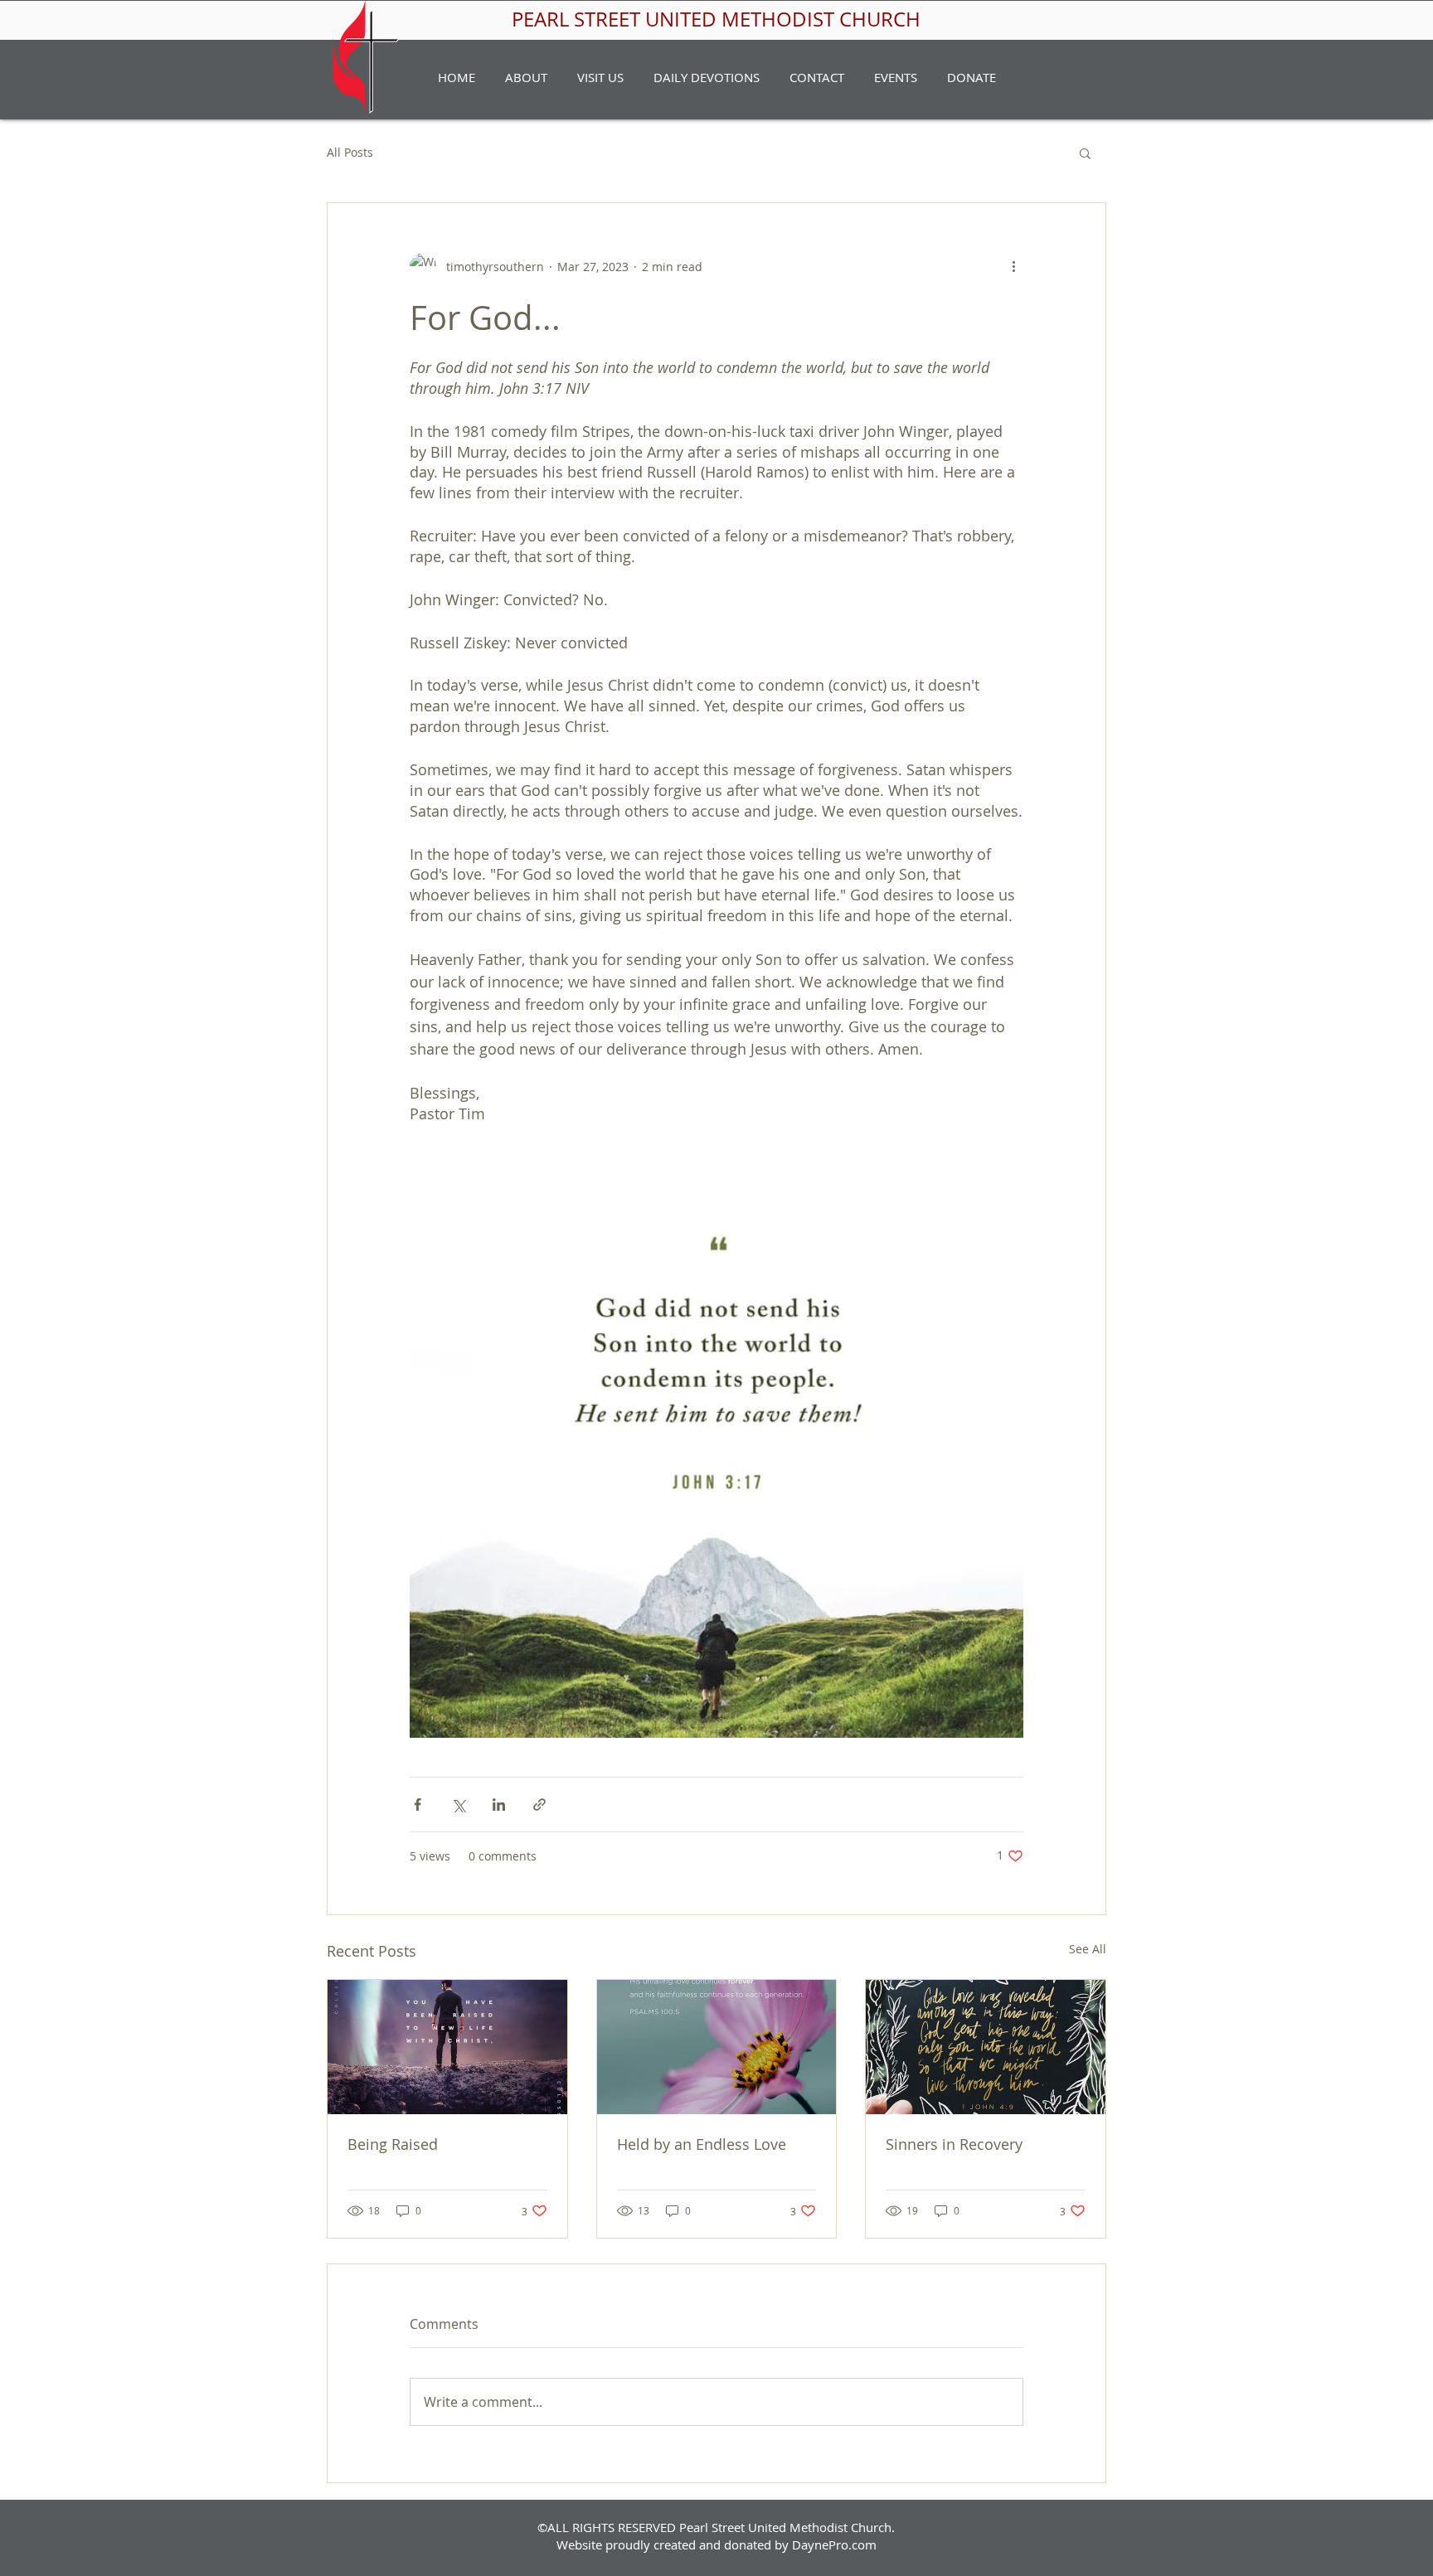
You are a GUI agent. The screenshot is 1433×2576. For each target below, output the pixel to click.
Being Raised (393, 2144)
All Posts (350, 152)
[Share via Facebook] (418, 1805)
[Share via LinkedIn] (499, 1805)
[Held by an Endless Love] (717, 2047)
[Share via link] (539, 1805)
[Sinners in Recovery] (986, 2047)
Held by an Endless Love (702, 2144)
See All (1088, 1949)
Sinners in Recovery (954, 2144)
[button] (526, 77)
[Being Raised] (447, 2047)
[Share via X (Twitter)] (458, 1805)
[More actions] (1013, 266)
